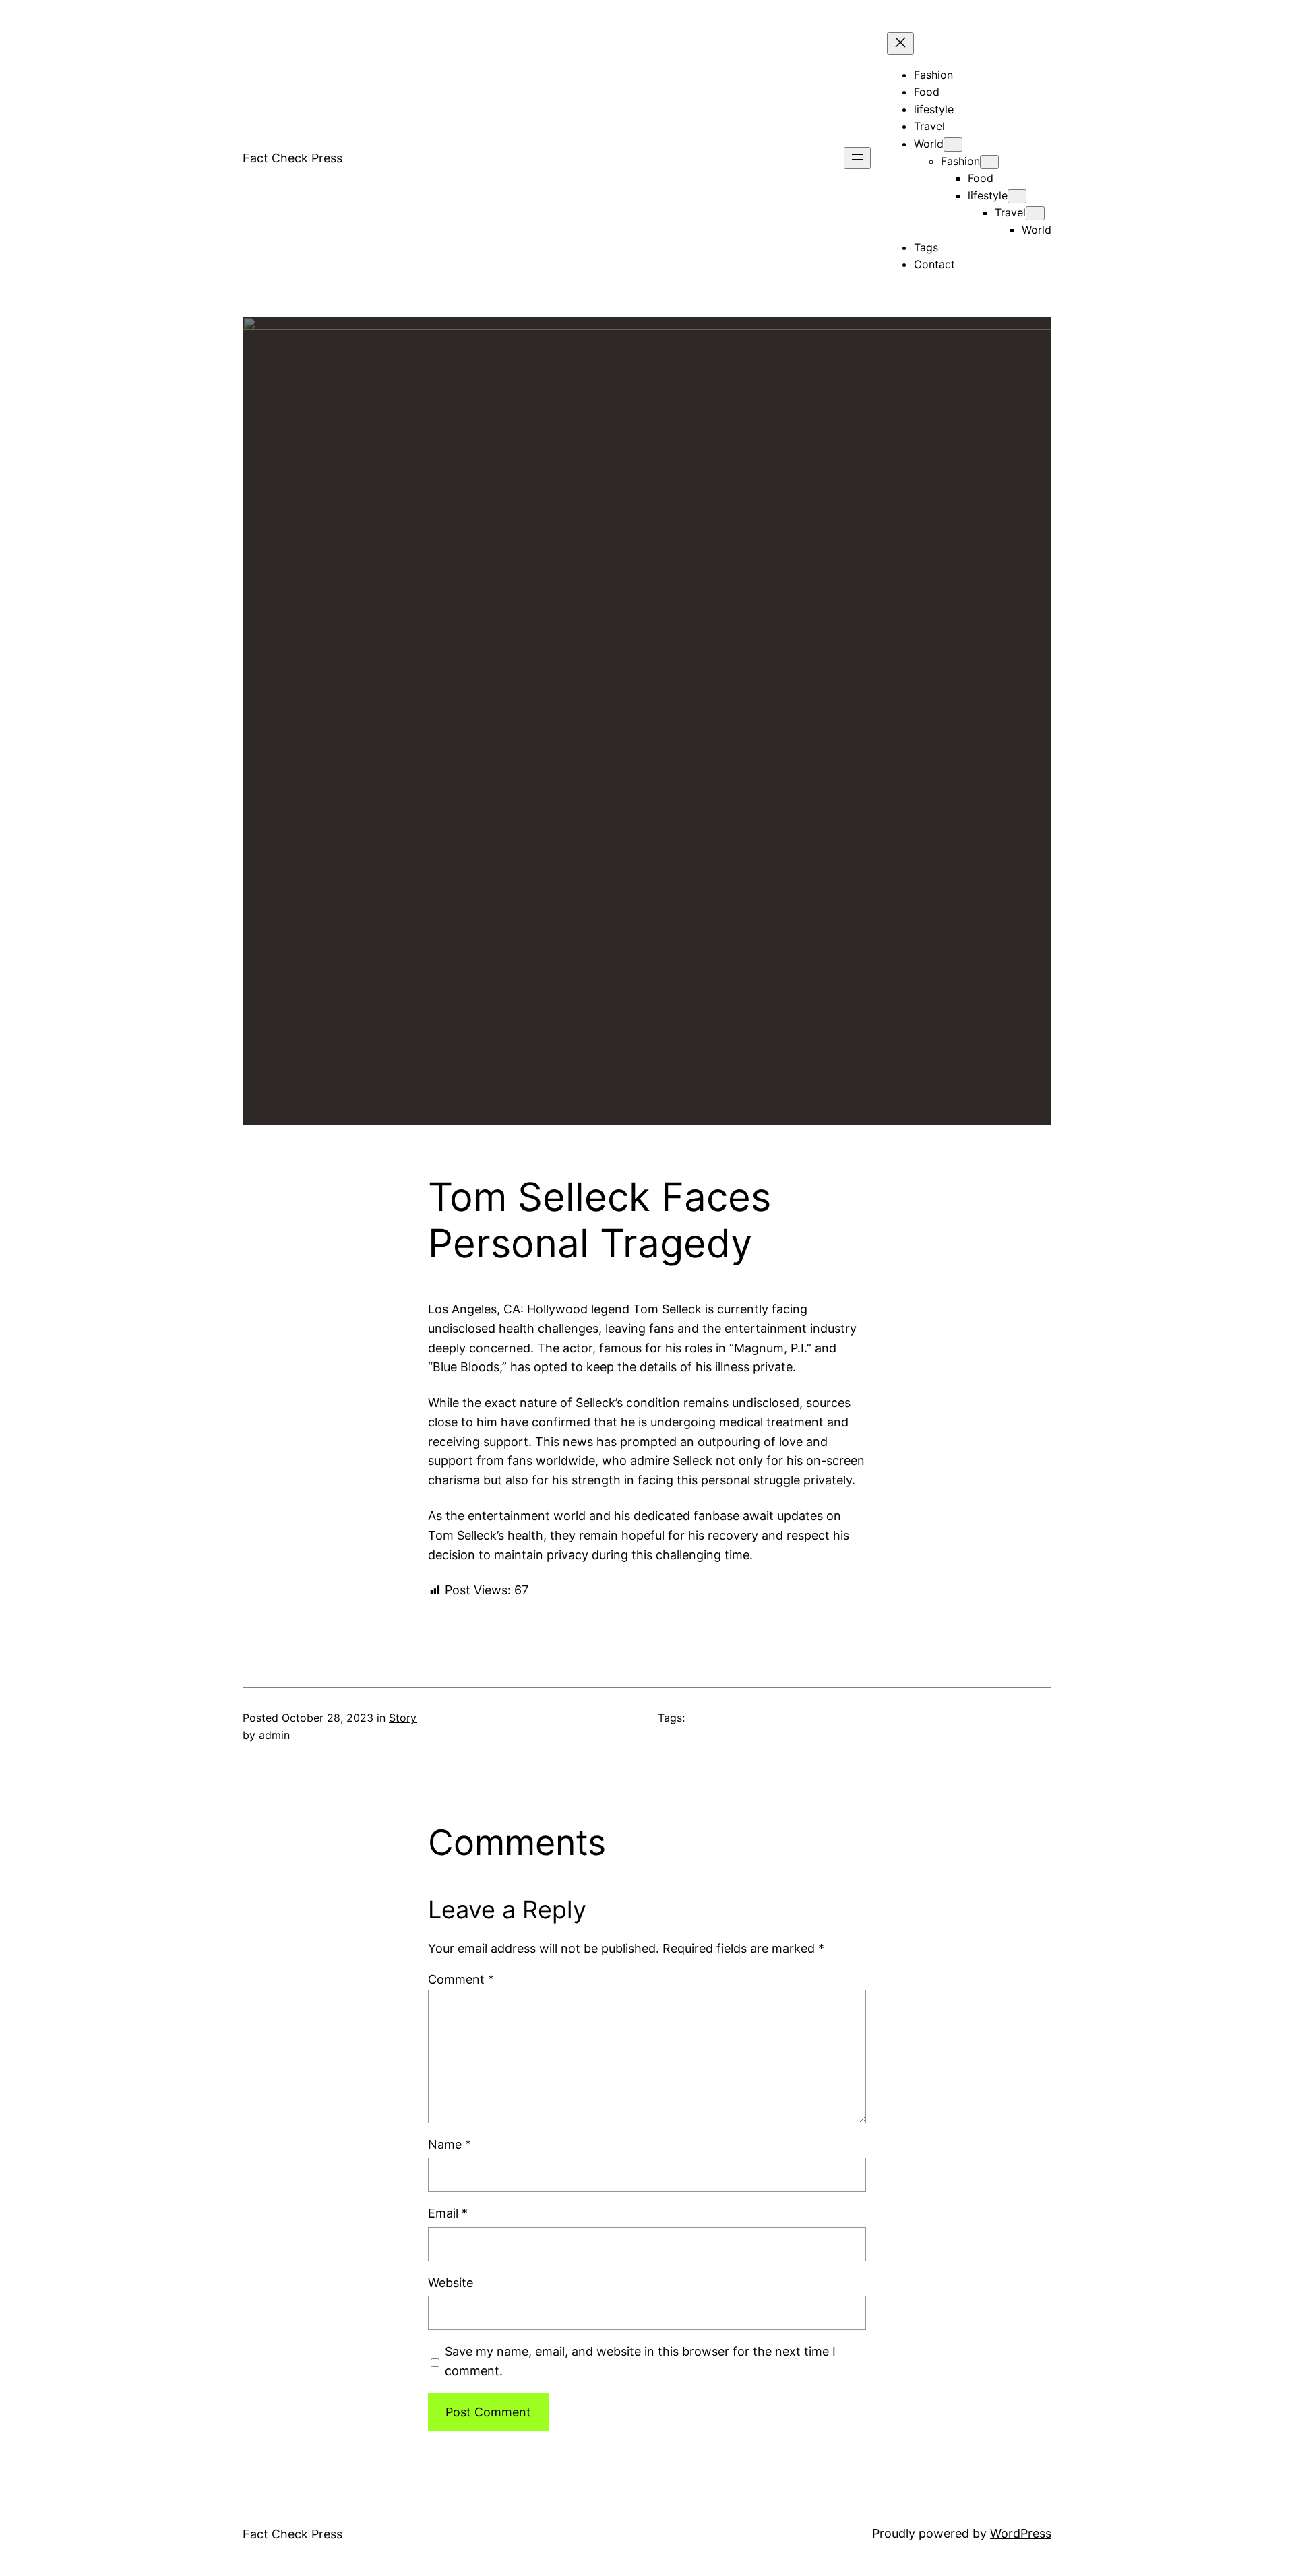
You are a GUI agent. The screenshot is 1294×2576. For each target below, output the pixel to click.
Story (403, 1718)
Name (450, 2144)
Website (451, 2283)
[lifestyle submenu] (1017, 196)
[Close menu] (900, 43)
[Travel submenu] (1035, 213)
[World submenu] (953, 145)
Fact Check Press (292, 158)
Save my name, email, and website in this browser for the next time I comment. (640, 2361)
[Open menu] (857, 158)
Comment (461, 1979)
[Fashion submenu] (989, 162)
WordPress (1021, 2533)
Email (448, 2213)
